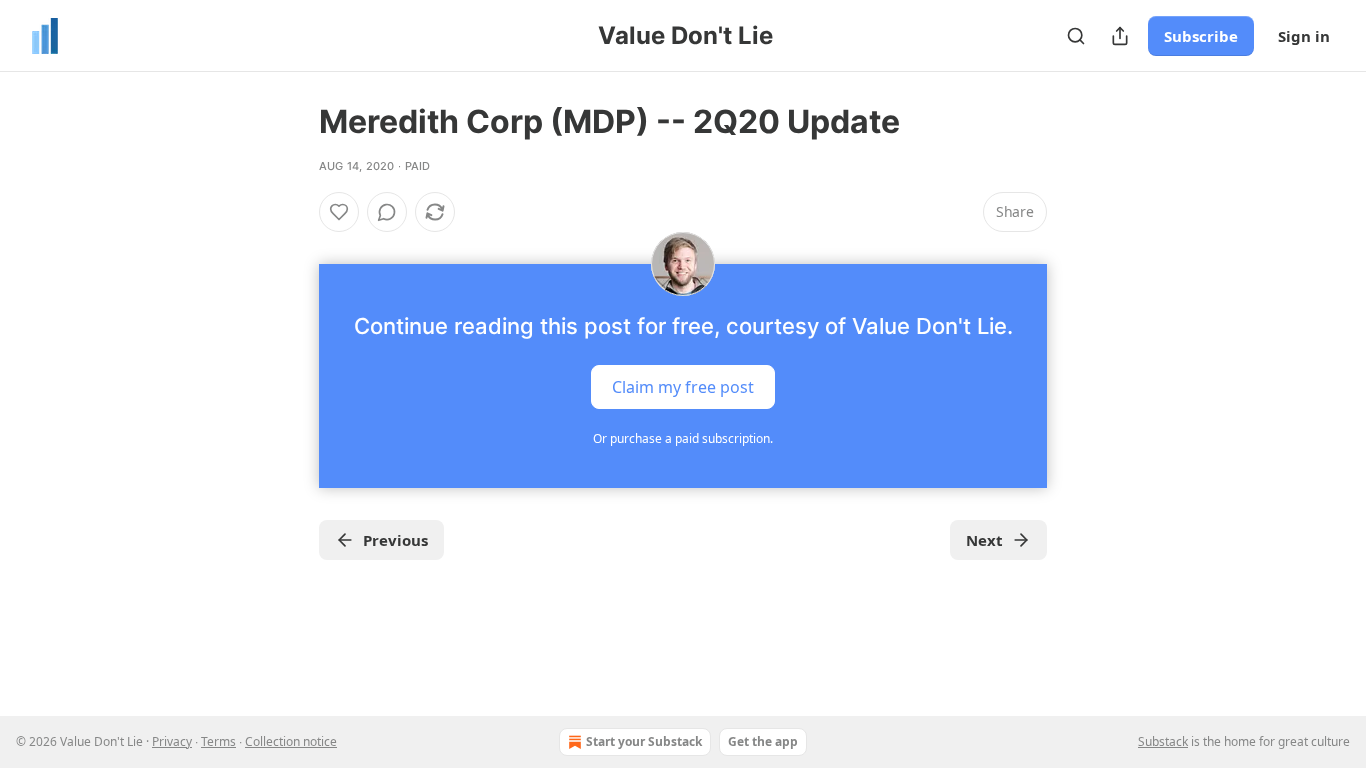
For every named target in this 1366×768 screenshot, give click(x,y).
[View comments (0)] (387, 212)
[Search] (1076, 36)
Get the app (763, 741)
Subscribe (1201, 36)
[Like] (339, 212)
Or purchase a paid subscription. (683, 438)
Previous (395, 540)
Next (984, 540)
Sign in (1304, 36)
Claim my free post (683, 387)
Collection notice (291, 741)
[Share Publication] (1120, 36)
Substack (1163, 741)
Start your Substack (644, 741)
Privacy (172, 741)
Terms (218, 741)
